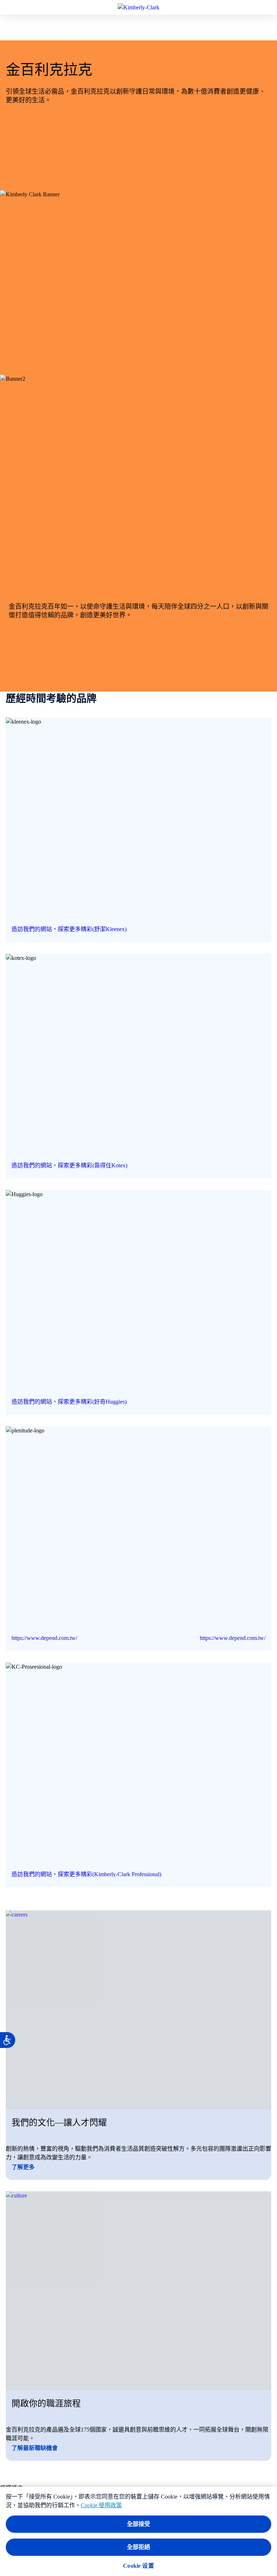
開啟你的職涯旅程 (46, 2403)
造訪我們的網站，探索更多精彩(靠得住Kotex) (69, 1165)
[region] (138, 2531)
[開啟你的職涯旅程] (138, 2291)
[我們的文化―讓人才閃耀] (138, 2010)
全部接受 (139, 2524)
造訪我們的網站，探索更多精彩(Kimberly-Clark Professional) (86, 1874)
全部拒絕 (139, 2547)
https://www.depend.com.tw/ (44, 1638)
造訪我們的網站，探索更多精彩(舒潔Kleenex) (69, 929)
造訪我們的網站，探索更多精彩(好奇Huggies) (69, 1402)
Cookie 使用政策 (101, 2505)
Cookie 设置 (138, 2566)
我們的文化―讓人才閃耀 (59, 2123)
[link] (138, 830)
